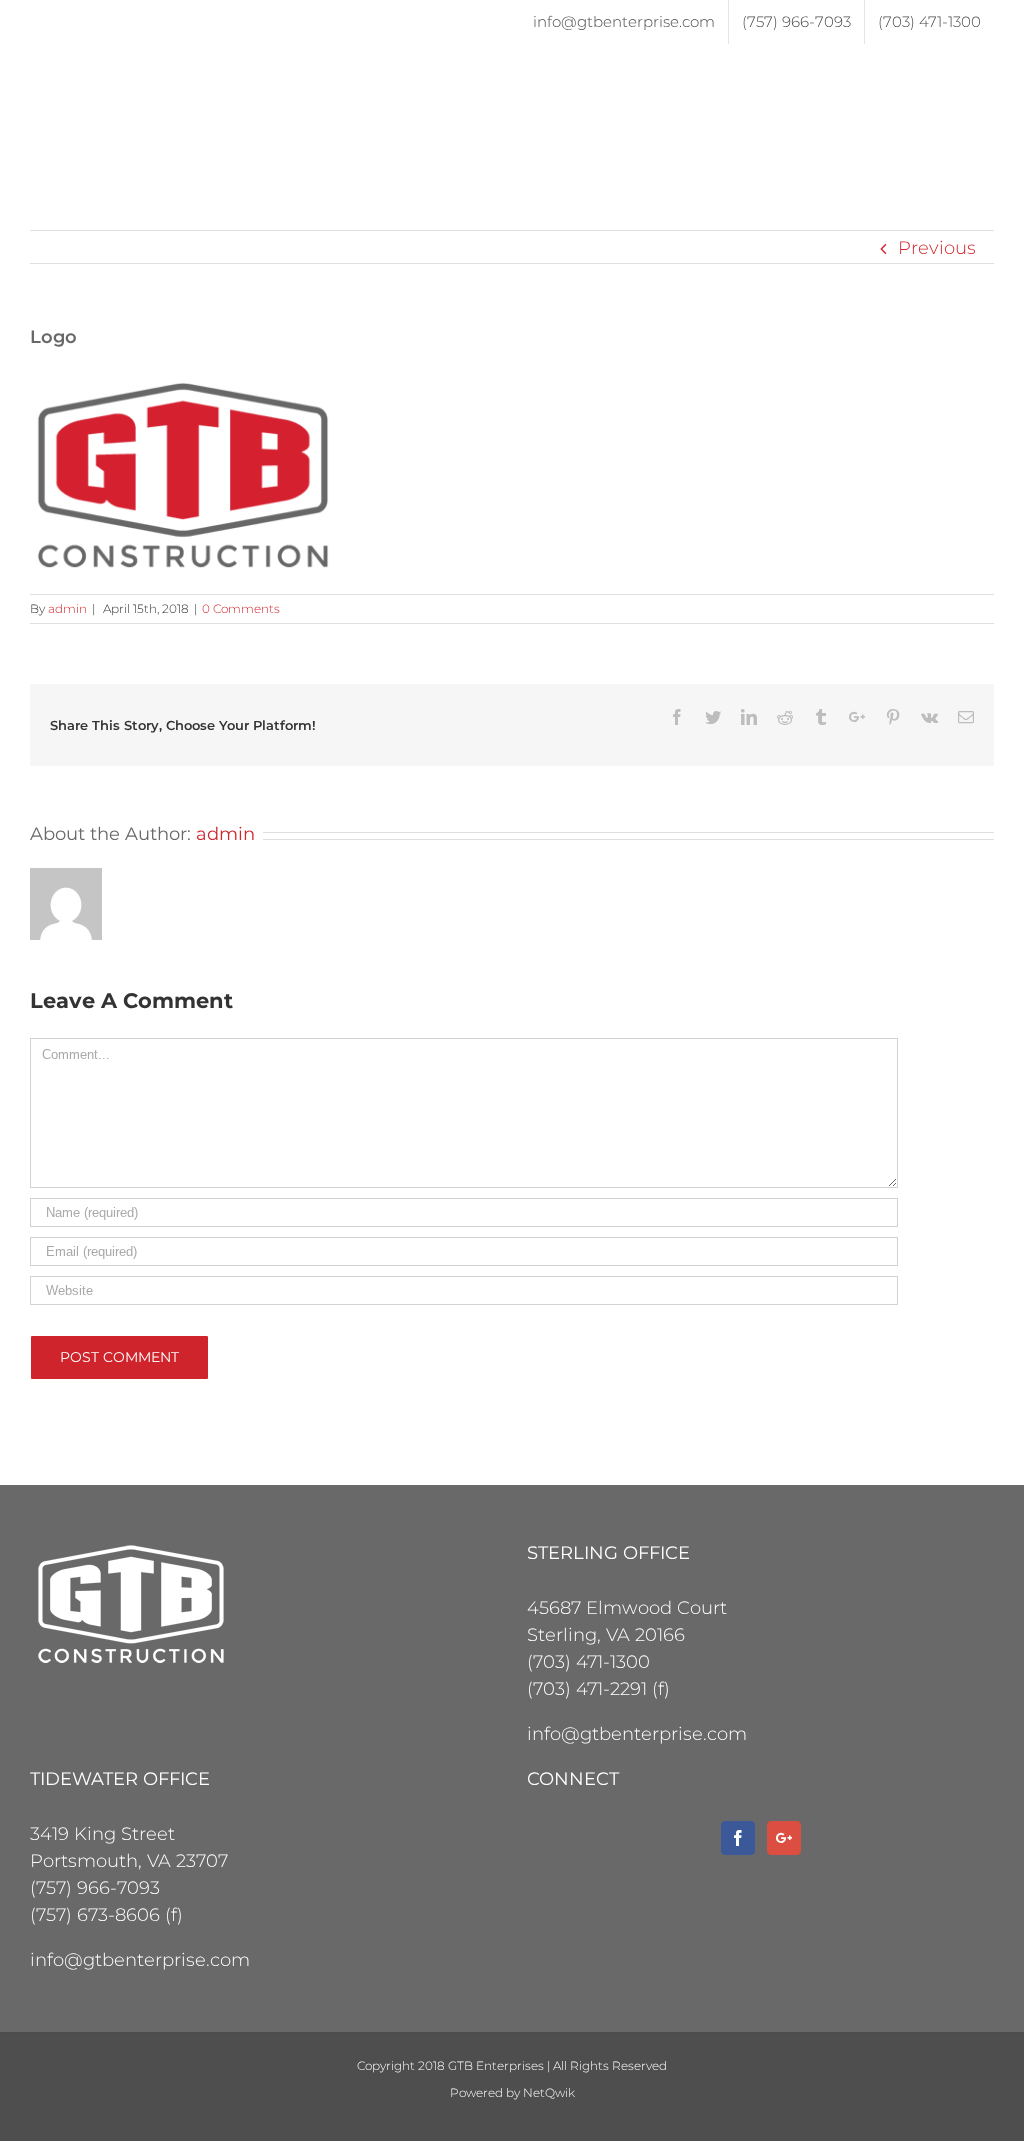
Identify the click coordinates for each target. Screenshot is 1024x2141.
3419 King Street (102, 1834)
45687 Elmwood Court (627, 1608)
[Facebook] (738, 1838)
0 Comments (241, 608)
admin (67, 608)
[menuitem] (624, 22)
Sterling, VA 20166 (606, 1635)
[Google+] (784, 1838)
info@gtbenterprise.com (637, 1734)
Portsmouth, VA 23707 (129, 1861)
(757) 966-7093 (95, 1888)
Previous (937, 248)
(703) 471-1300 (588, 1662)
